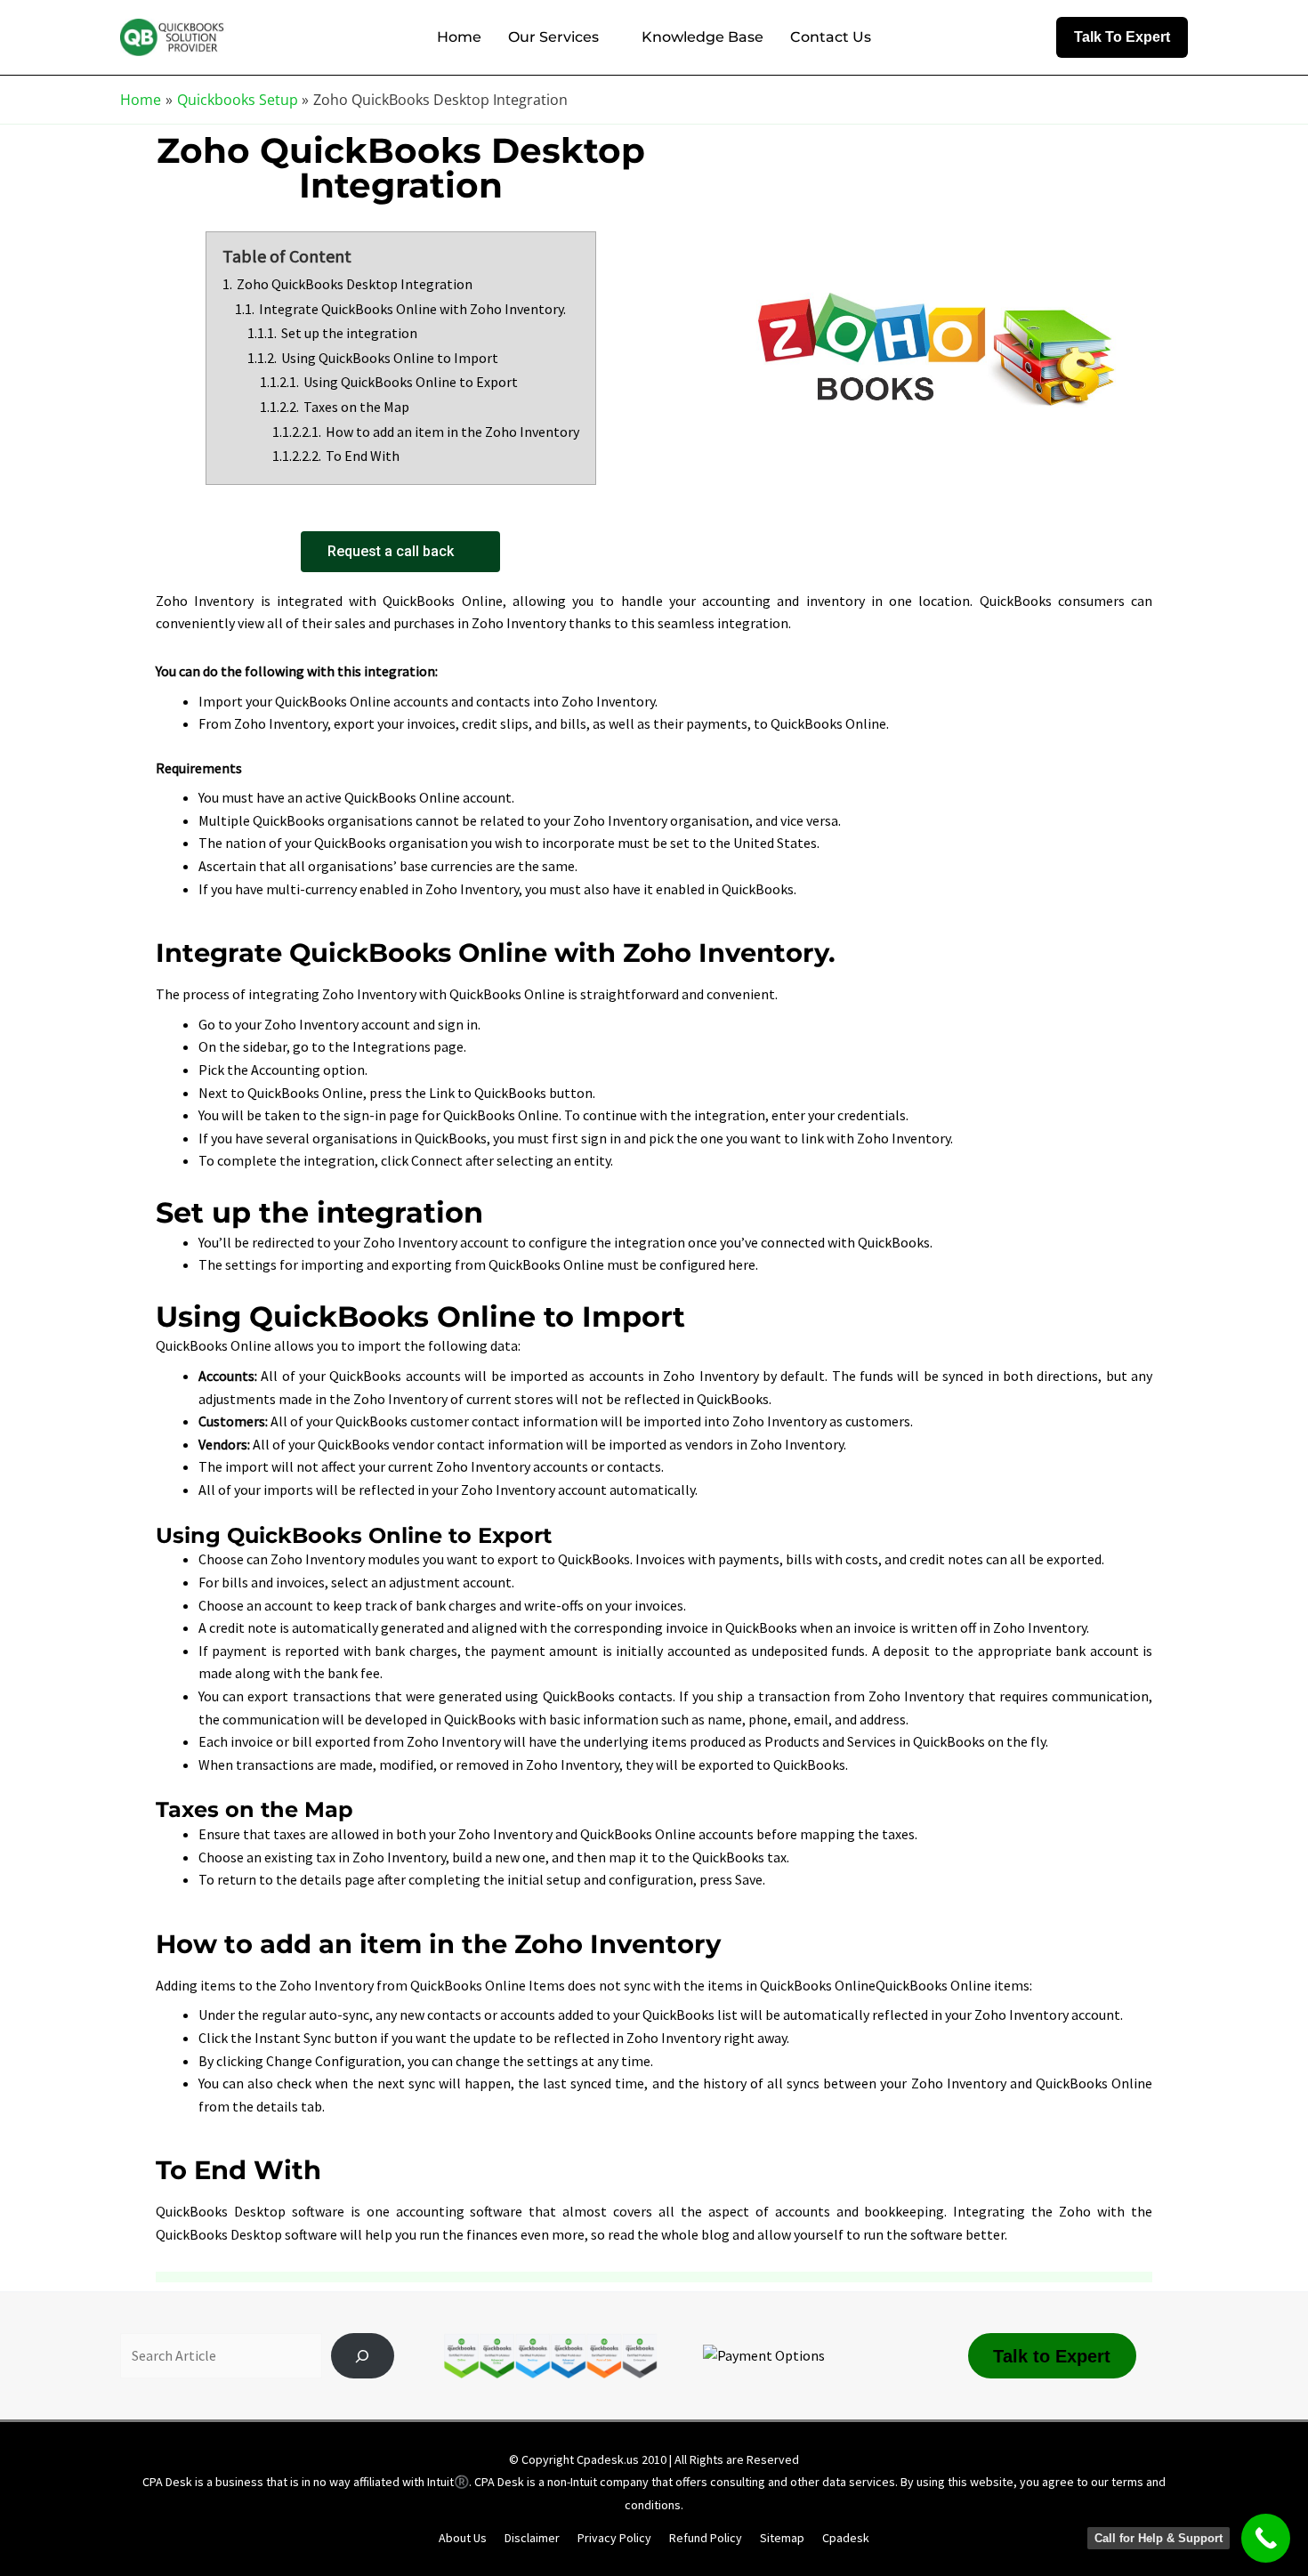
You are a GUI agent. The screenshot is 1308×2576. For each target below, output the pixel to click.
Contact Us (831, 37)
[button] (1122, 37)
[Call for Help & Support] (1266, 2538)
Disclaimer (532, 2538)
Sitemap (782, 2538)
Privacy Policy (614, 2538)
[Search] (363, 2356)
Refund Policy (706, 2538)
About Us (463, 2538)
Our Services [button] (553, 37)
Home (459, 37)
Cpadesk (846, 2538)
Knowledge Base (702, 37)
